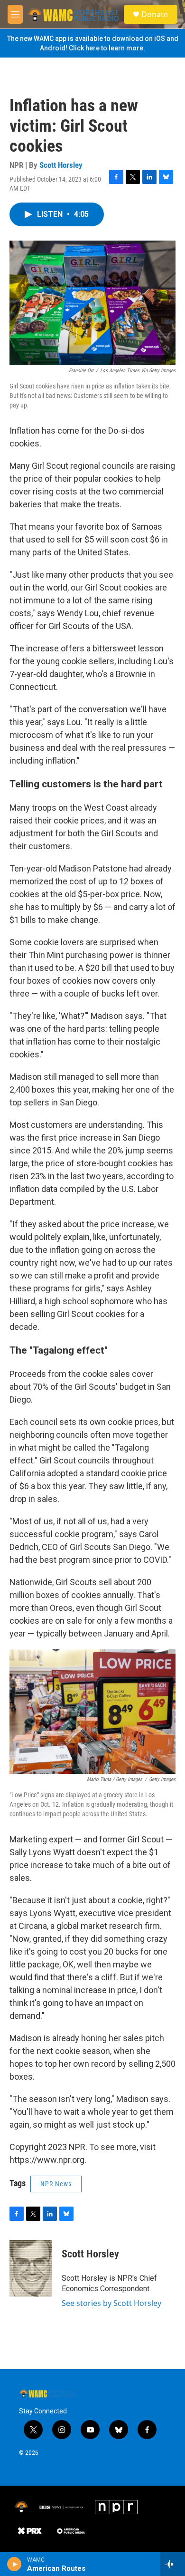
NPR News (56, 2184)
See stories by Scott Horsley (111, 2303)
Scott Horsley (61, 165)
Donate (155, 14)
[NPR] (116, 2507)
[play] (14, 2564)
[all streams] (172, 2564)
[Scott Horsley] (31, 2268)
